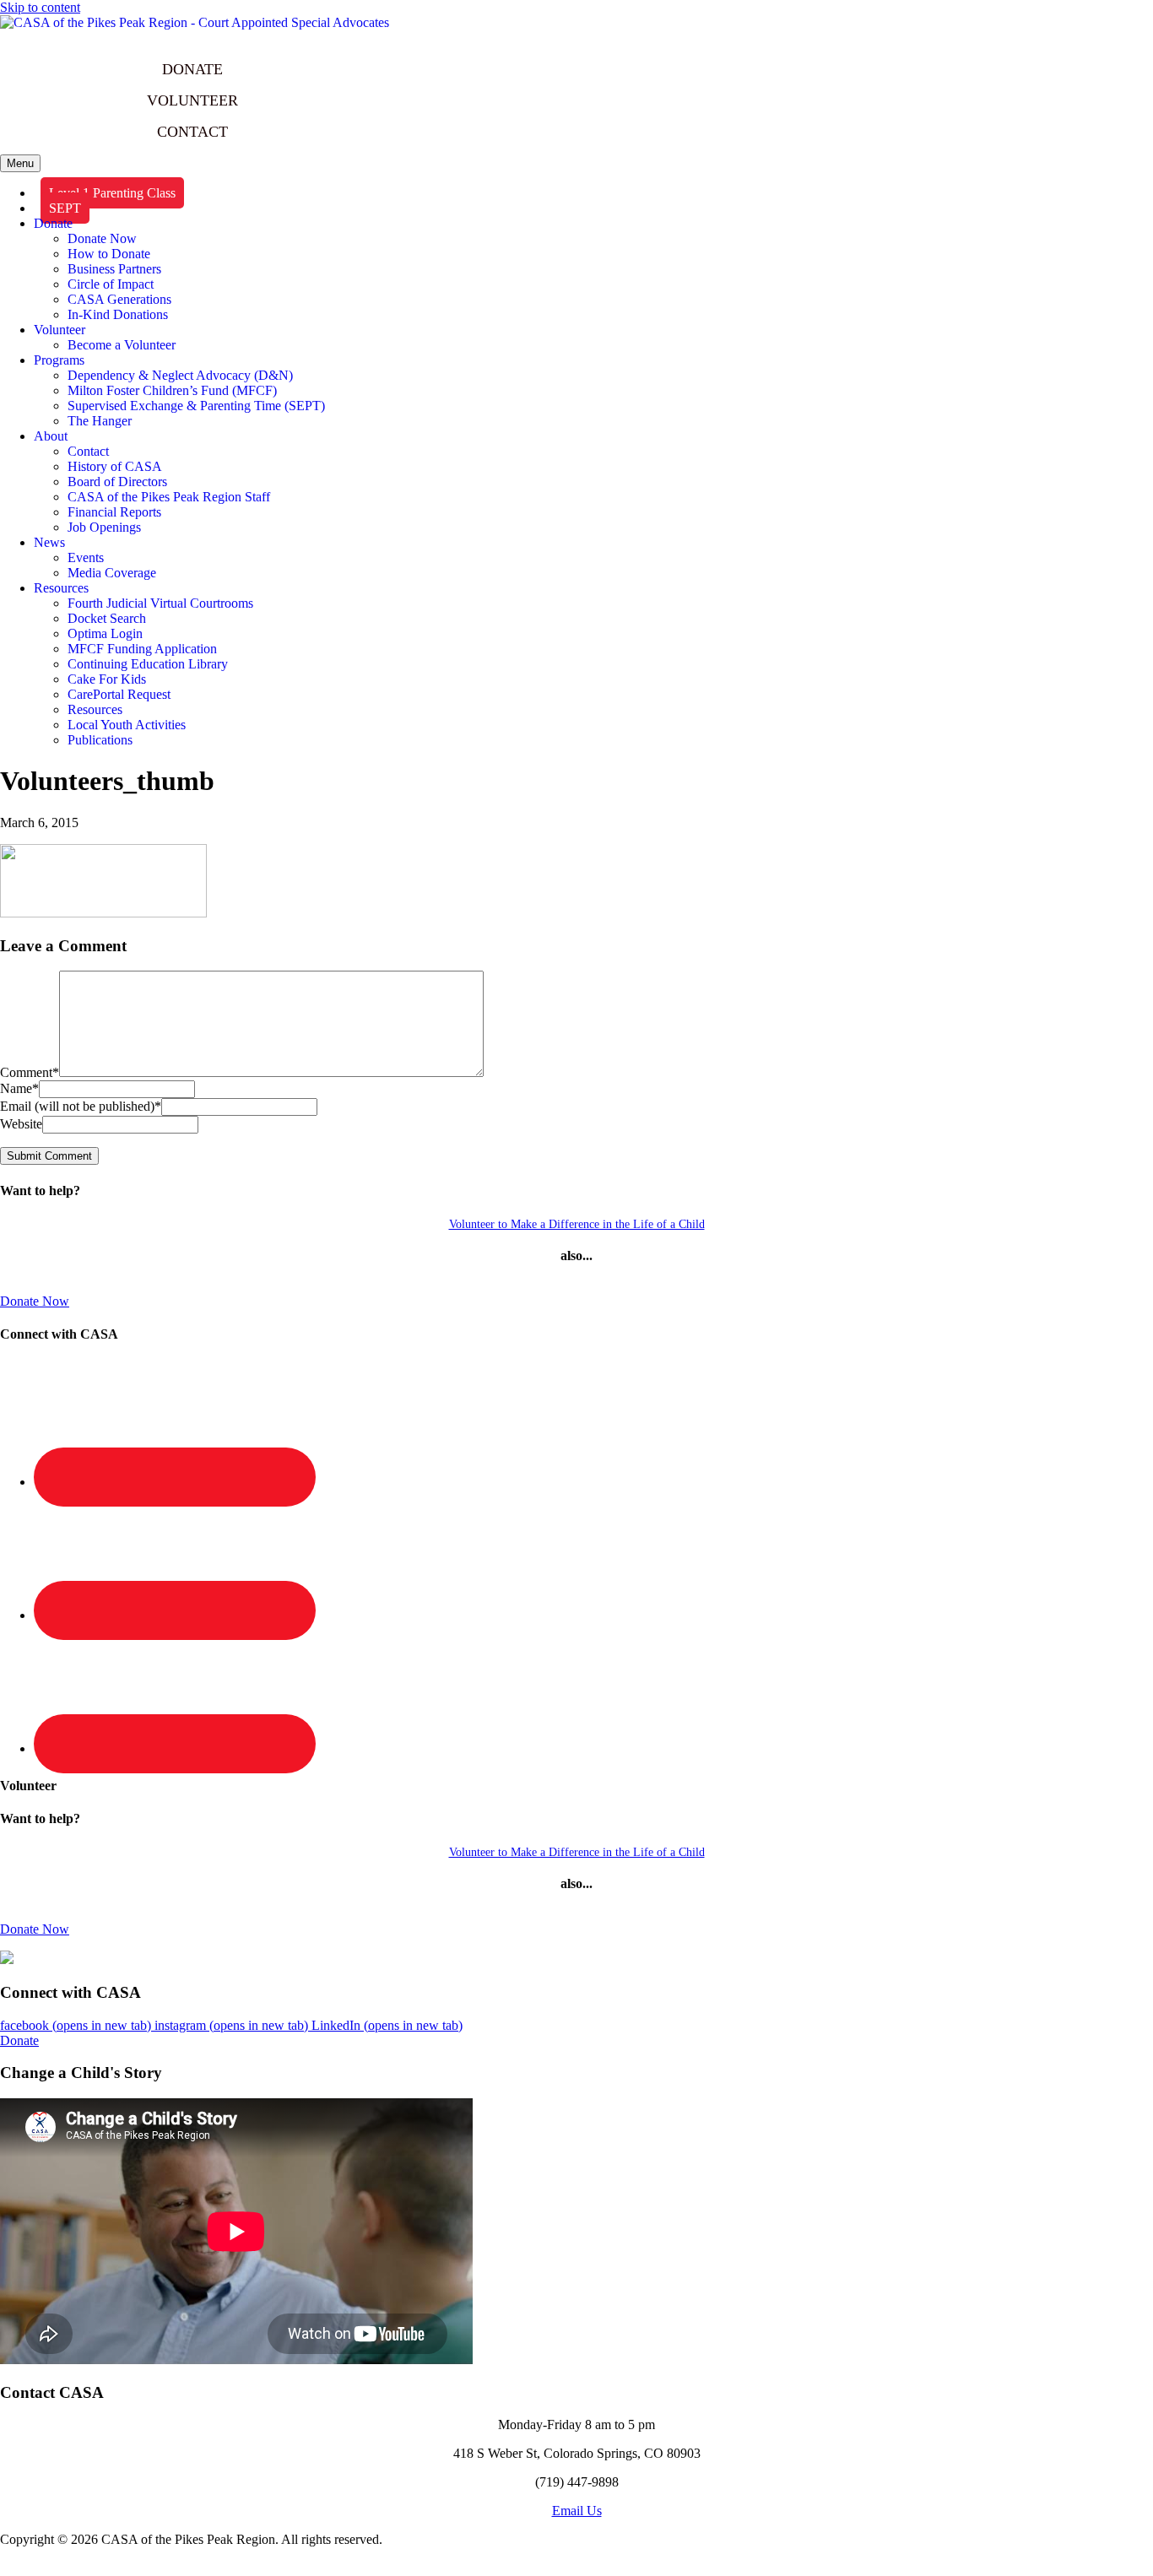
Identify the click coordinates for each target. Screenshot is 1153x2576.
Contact (88, 451)
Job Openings (104, 527)
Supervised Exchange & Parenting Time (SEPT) (196, 406)
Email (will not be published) (81, 1106)
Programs (59, 360)
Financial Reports (114, 512)
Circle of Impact (111, 284)
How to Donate (109, 254)
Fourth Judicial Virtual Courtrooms (160, 603)
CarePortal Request (119, 694)
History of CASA (115, 466)
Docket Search (107, 618)
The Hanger (100, 421)
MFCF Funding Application (142, 649)
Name (19, 1088)
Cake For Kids (107, 679)
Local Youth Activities (127, 725)
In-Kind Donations (118, 314)
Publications (100, 740)
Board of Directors (117, 482)
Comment (30, 1072)
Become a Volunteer (122, 345)
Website (21, 1124)
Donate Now (102, 238)
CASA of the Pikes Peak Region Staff (169, 497)
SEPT (65, 208)
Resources (61, 588)
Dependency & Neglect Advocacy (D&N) (180, 375)
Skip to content (40, 7)
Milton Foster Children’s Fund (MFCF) (172, 390)
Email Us (577, 2511)
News (49, 542)
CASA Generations (119, 299)
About (51, 436)
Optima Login (105, 633)
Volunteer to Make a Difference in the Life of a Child (577, 1224)
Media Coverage (112, 573)
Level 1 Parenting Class (112, 193)
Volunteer (60, 330)
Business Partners (114, 269)
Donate (53, 223)
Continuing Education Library (148, 664)
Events (86, 557)
